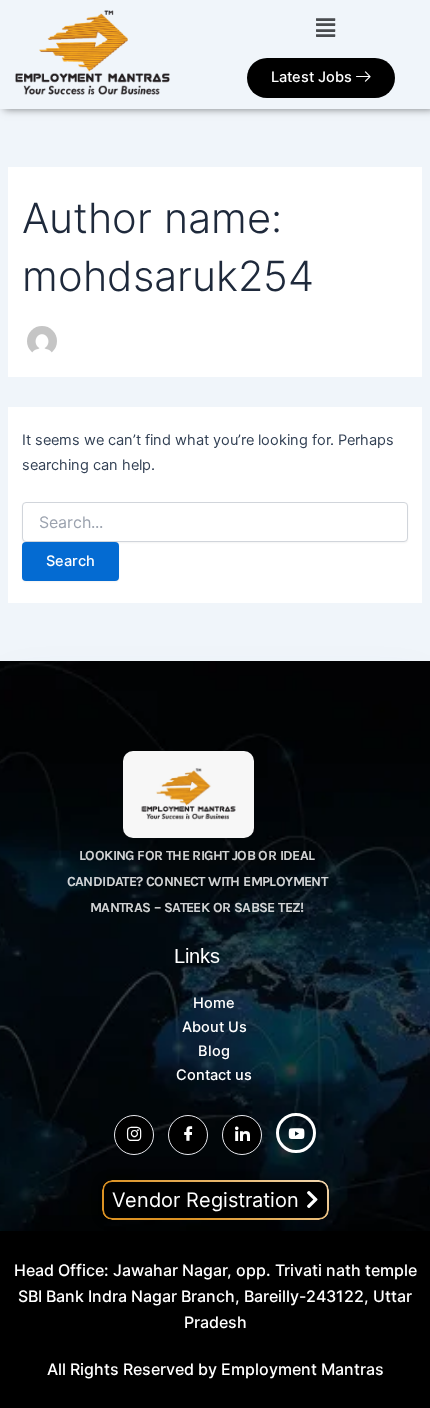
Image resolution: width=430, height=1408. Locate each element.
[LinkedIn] (242, 1135)
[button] (325, 27)
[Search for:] (214, 522)
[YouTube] (296, 1133)
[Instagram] (134, 1135)
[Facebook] (188, 1135)
